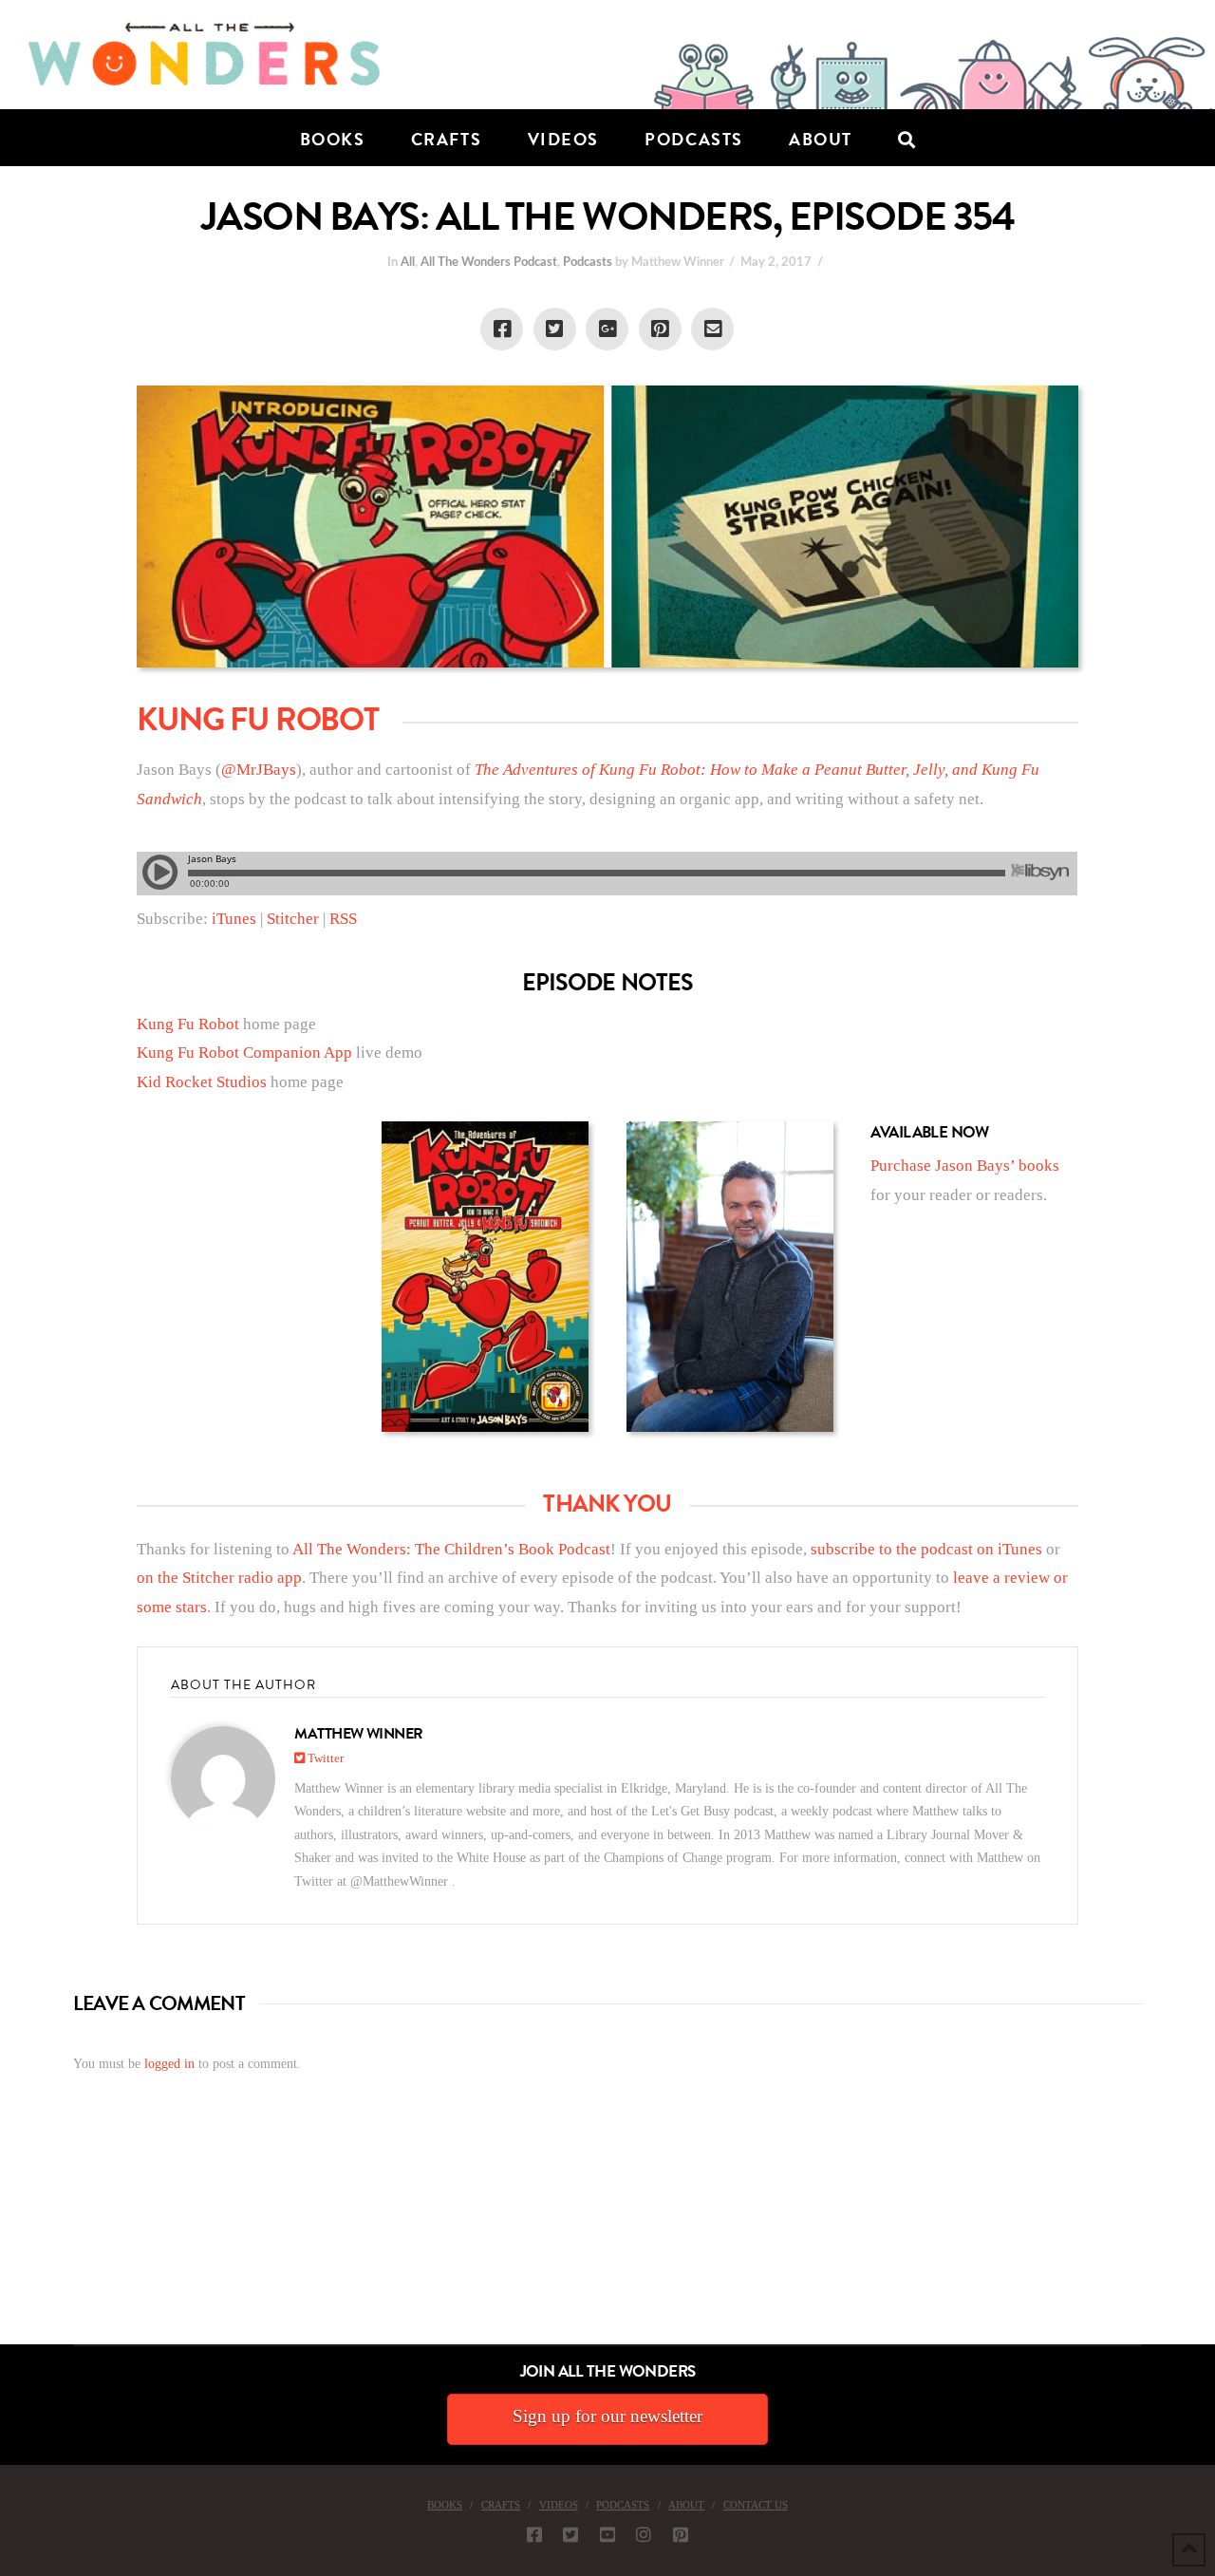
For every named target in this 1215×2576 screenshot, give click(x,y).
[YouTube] (607, 2534)
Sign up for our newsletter (607, 2416)
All (408, 262)
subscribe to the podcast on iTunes (926, 1549)
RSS (343, 919)
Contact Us (756, 2505)
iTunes (232, 919)
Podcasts (588, 262)
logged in (169, 2064)
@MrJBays (259, 770)
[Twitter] (570, 2534)
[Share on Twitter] (555, 329)
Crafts (501, 2505)
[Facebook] (534, 2534)
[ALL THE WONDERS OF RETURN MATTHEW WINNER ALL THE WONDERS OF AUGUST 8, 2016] (18, 2238)
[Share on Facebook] (502, 329)
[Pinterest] (681, 2534)
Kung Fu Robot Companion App (244, 1053)
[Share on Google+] (607, 329)
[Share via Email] (712, 329)
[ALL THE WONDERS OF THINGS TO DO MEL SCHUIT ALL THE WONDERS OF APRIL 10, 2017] (3, 2238)
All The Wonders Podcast (489, 262)
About (686, 2505)
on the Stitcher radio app (219, 1578)
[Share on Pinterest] (660, 329)
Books (445, 2505)
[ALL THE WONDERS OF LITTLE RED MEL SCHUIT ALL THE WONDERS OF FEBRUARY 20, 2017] (7, 2238)
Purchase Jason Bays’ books (965, 1166)
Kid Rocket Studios (202, 1082)
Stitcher (293, 919)
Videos (559, 2505)
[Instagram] (644, 2534)
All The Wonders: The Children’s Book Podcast (451, 1549)
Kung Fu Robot (188, 1024)
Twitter (324, 1758)
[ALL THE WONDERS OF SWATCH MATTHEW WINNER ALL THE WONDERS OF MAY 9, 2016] (20, 2238)
